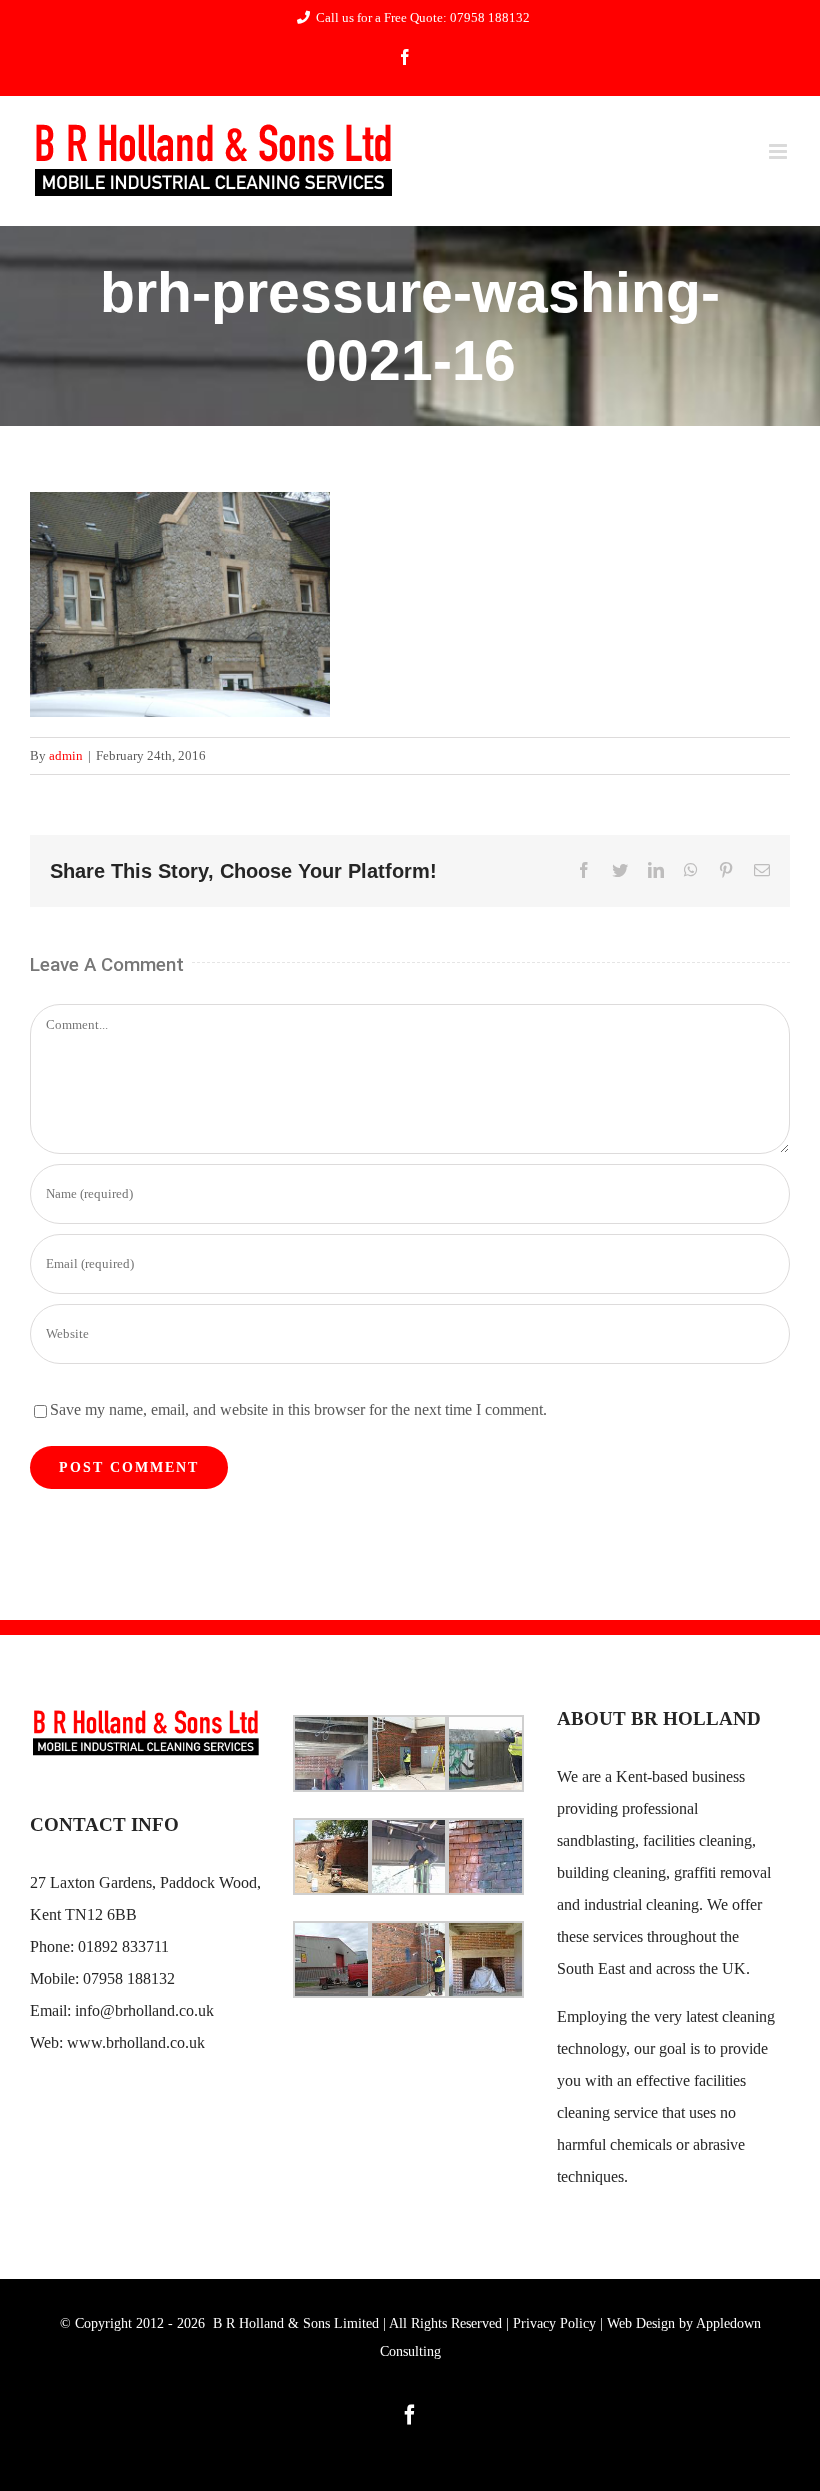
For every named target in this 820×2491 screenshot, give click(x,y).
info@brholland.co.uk (144, 2010)
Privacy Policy (554, 2323)
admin (66, 755)
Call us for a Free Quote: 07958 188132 (423, 17)
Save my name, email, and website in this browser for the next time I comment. (298, 1409)
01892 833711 (123, 1946)
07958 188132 (129, 1978)
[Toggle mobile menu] (779, 151)
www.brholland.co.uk (136, 2042)
